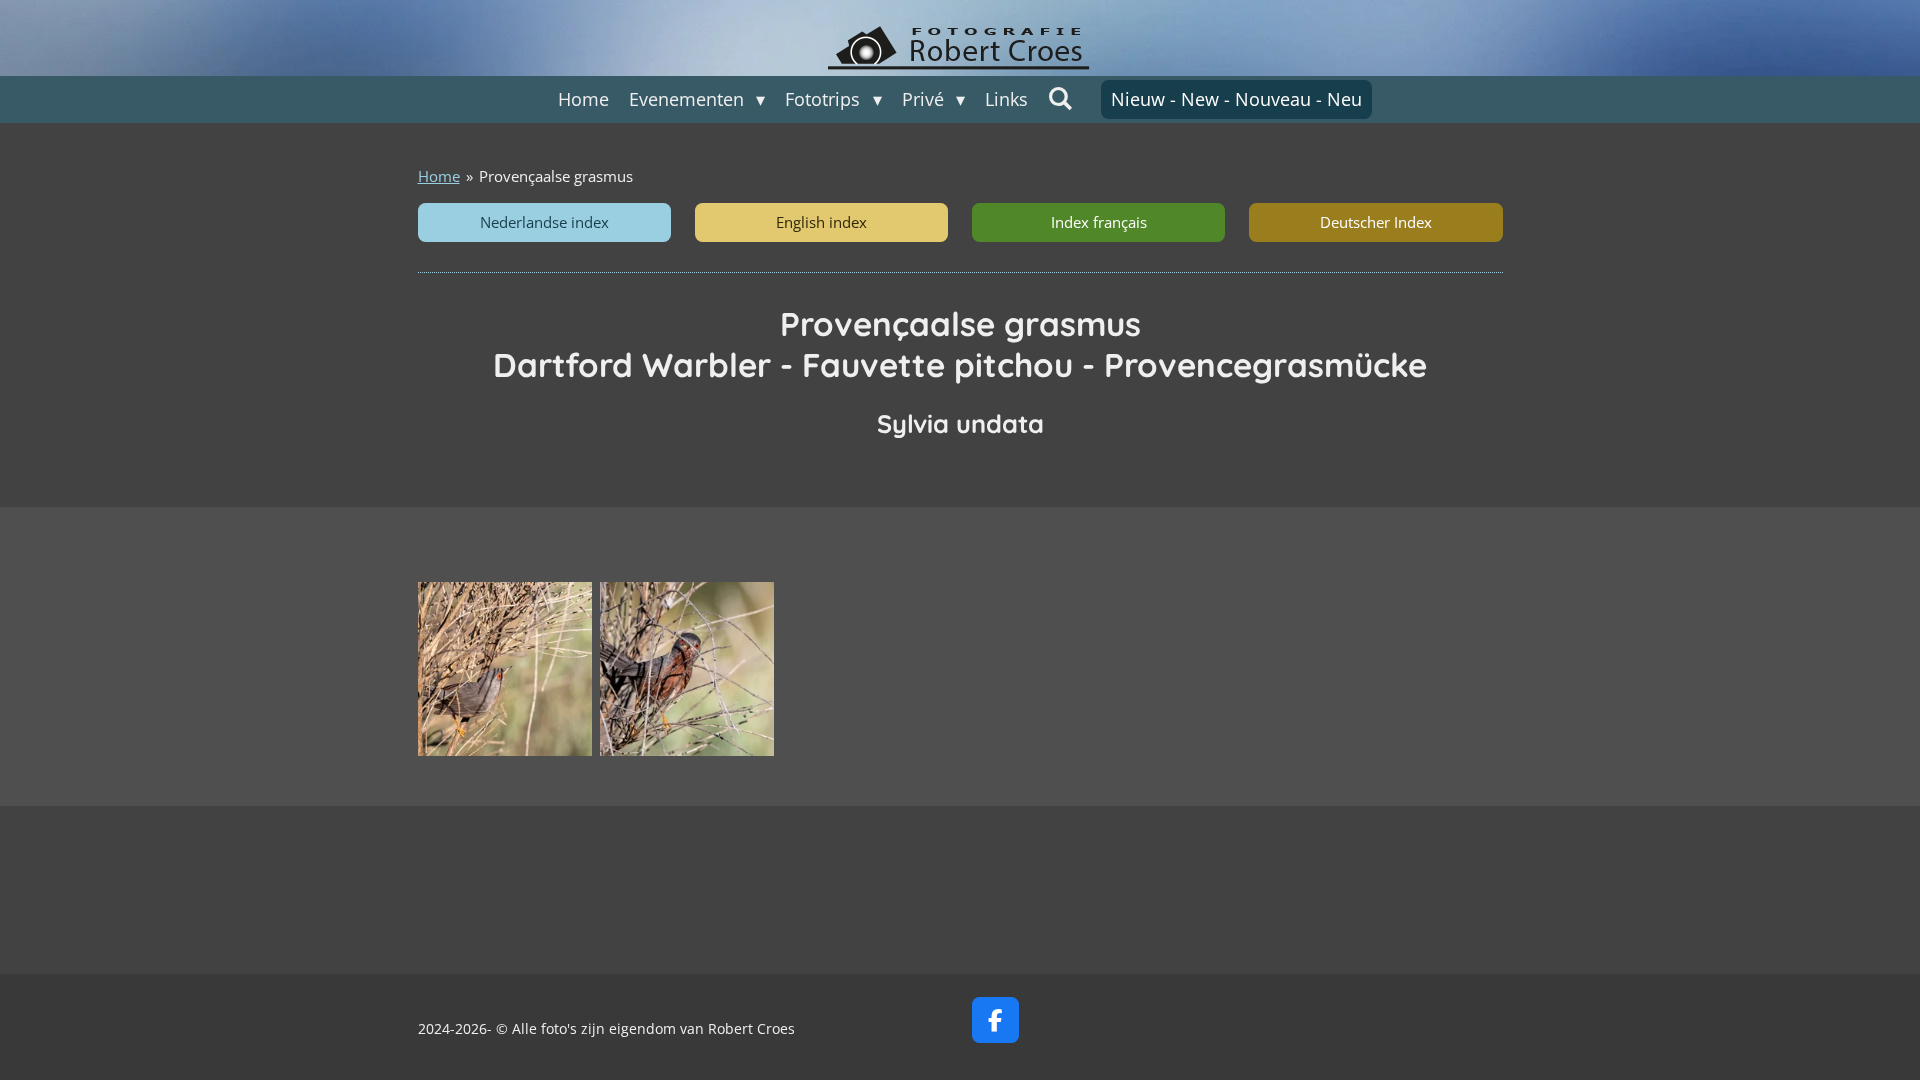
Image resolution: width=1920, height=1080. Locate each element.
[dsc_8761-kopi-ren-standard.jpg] (687, 669)
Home (439, 176)
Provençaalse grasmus (556, 176)
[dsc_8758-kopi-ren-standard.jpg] (505, 669)
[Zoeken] (1060, 98)
